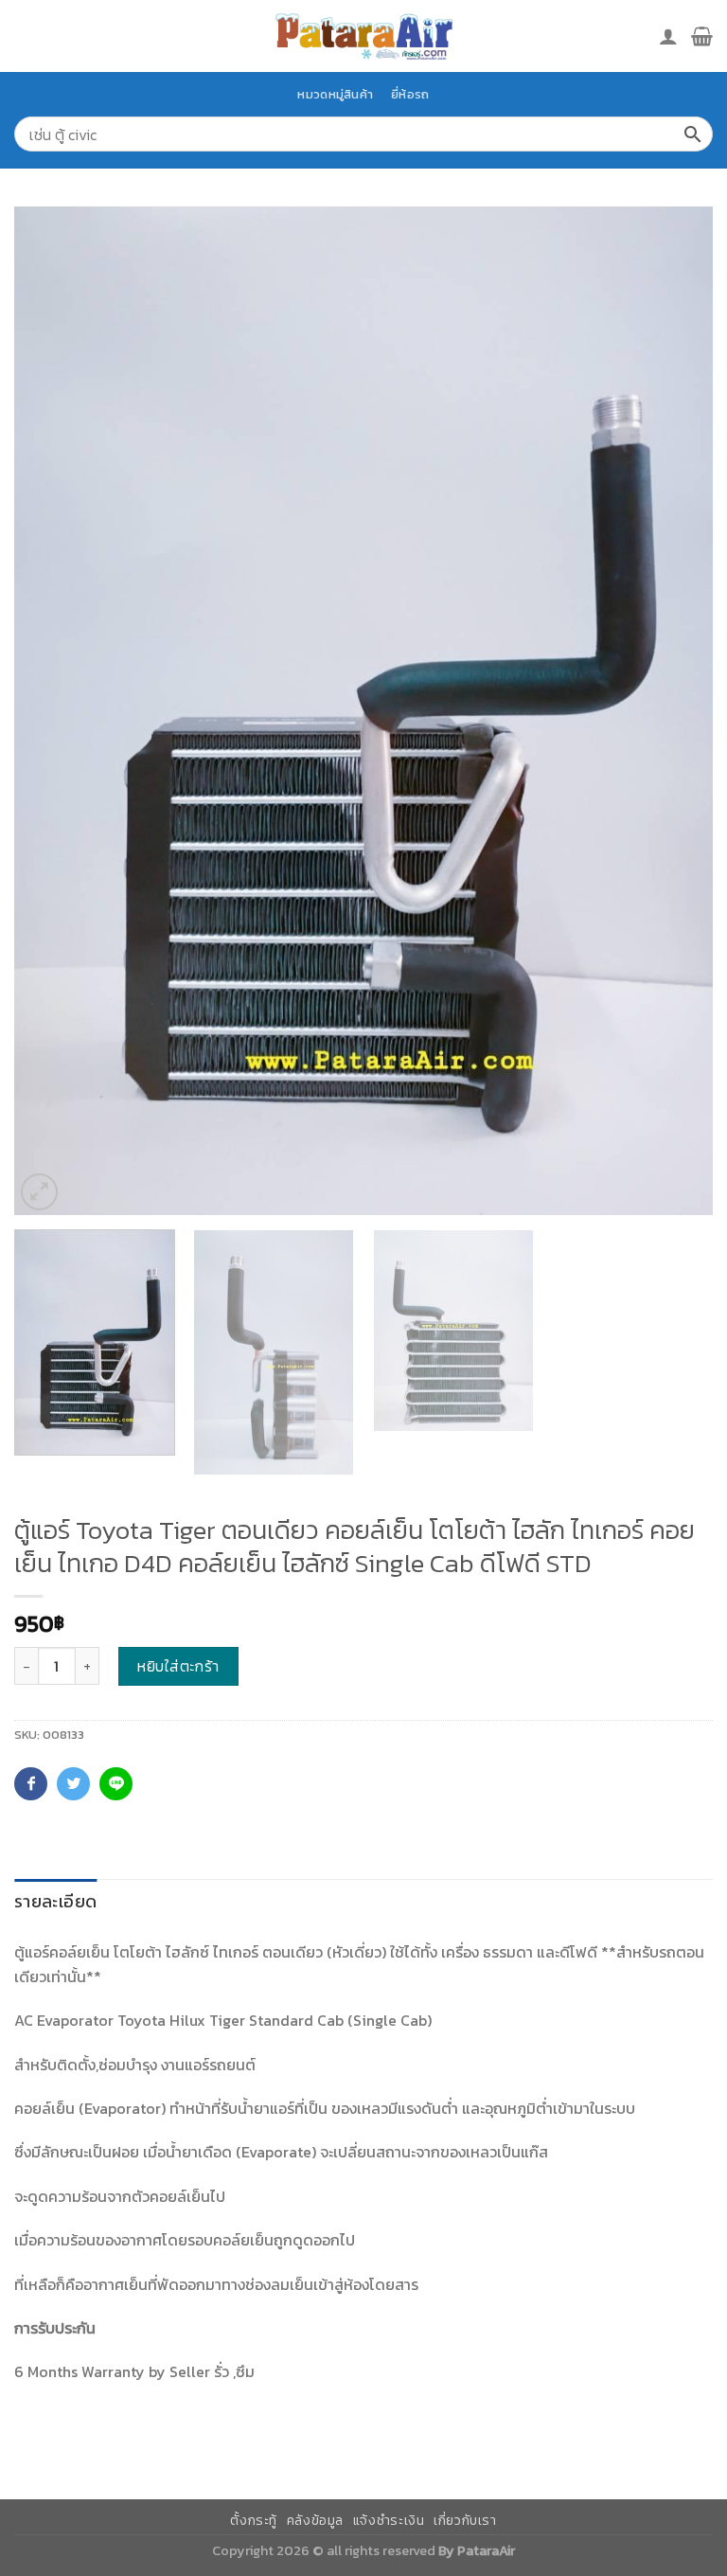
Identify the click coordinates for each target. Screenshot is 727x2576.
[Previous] (52, 711)
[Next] (675, 711)
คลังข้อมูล (315, 2521)
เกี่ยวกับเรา (465, 2521)
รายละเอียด (55, 1901)
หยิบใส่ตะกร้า (178, 1666)
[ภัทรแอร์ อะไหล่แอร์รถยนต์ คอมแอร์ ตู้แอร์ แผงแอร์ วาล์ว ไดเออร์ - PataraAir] (363, 36)
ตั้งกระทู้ (254, 2521)
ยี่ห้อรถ (410, 94)
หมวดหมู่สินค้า (335, 94)
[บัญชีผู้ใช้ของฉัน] (668, 36)
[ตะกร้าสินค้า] (702, 36)
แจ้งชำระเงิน (389, 2521)
